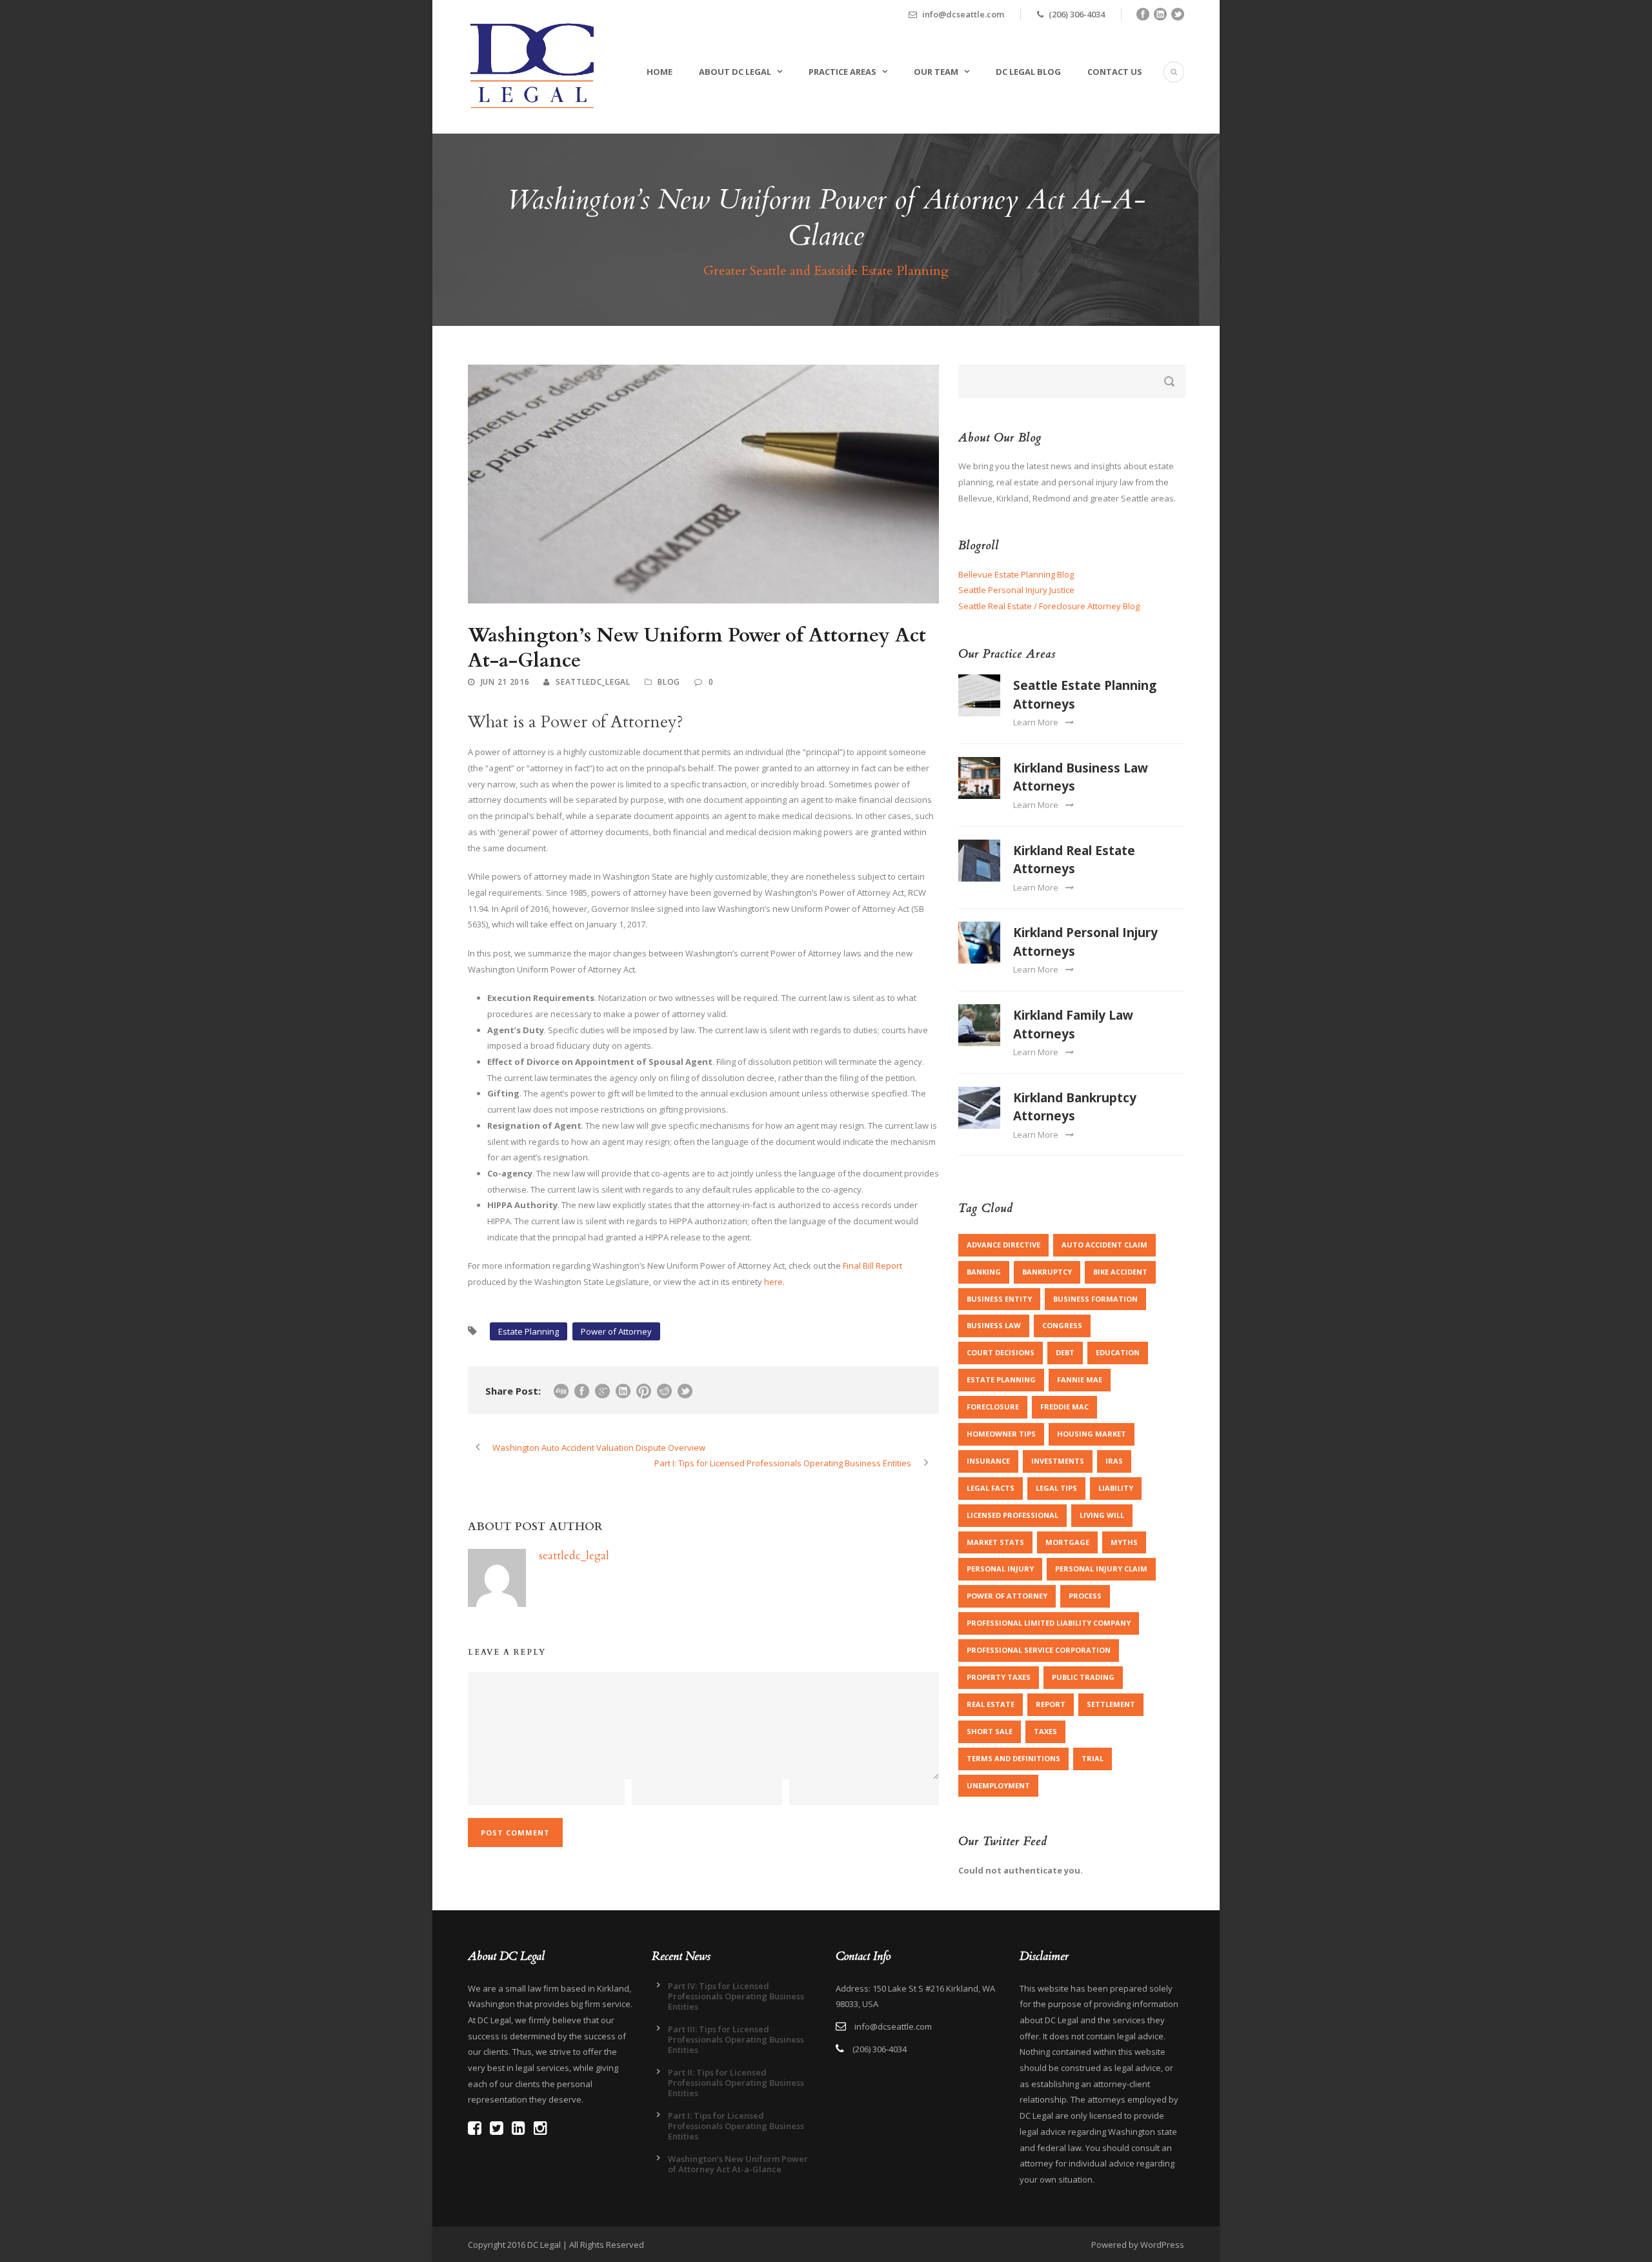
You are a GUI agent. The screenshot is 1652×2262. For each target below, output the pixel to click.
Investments (1058, 1461)
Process (1085, 1596)
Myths (1124, 1542)
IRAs (1114, 1461)
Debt (1065, 1352)
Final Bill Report (872, 1266)
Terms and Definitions (1013, 1758)
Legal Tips (1056, 1488)
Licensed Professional (1012, 1515)
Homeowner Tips (1001, 1434)
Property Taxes (999, 1677)
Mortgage (1067, 1542)
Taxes (1045, 1731)
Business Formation (1095, 1299)
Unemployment (998, 1785)
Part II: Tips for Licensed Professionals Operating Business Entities (736, 2083)
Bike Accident (1120, 1272)
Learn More (1036, 722)
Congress (1062, 1325)
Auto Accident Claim (1104, 1245)
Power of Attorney (616, 1331)
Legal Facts (991, 1488)
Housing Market (1092, 1434)
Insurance (988, 1461)
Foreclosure (993, 1407)
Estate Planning (529, 1331)
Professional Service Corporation (1039, 1650)
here (773, 1282)
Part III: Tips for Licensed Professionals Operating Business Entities (736, 2039)
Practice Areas (842, 72)
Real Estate (991, 1704)
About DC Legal (735, 72)
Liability (1116, 1488)
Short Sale (990, 1731)
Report (1051, 1704)
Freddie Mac (1064, 1407)
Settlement (1111, 1704)
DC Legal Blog (1028, 72)
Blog (669, 682)
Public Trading (1083, 1677)
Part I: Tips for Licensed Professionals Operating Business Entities (736, 2126)
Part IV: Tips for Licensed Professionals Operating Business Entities (736, 1996)
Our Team (936, 72)
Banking (984, 1272)
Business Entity (999, 1299)
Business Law (994, 1325)
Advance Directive (1003, 1245)
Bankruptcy (1047, 1272)
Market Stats (995, 1542)
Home (660, 72)
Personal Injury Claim (1101, 1569)
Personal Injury (1000, 1569)
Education (1118, 1352)
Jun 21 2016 (505, 682)
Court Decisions (1001, 1352)
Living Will (1102, 1515)
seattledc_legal (593, 682)
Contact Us (1115, 72)
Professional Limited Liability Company (1049, 1623)
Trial (1093, 1758)
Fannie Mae (1080, 1379)
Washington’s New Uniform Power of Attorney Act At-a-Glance (738, 2164)
